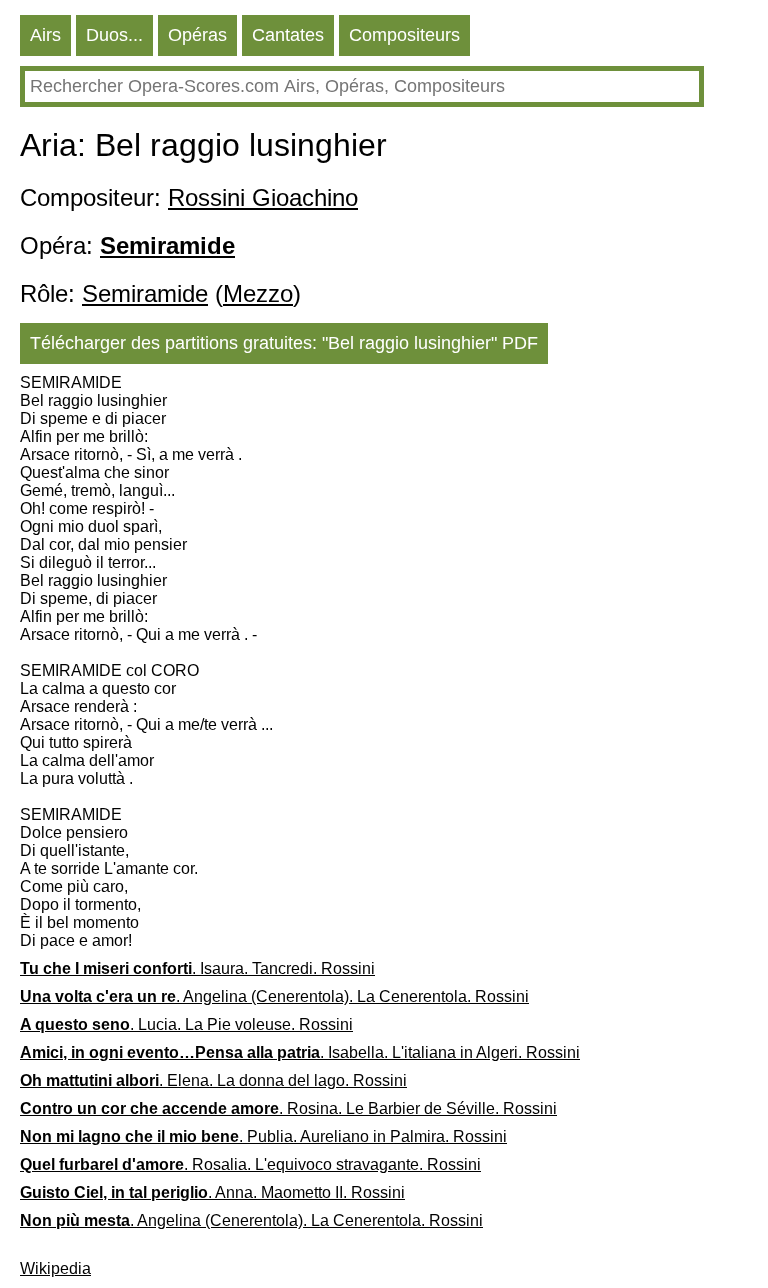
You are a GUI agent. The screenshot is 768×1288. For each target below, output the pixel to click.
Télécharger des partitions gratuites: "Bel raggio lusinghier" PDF (284, 343)
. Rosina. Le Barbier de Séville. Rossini (288, 1108)
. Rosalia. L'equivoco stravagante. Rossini (250, 1164)
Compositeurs (404, 35)
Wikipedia (55, 1268)
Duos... (114, 35)
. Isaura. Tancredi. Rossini (197, 968)
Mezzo (258, 293)
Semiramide (145, 293)
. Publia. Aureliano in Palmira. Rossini (263, 1136)
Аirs (45, 35)
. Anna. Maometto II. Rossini (212, 1192)
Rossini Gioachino (263, 197)
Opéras (197, 35)
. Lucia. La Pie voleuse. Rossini (186, 1024)
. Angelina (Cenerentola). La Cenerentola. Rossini (274, 996)
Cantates (288, 35)
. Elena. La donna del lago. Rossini (213, 1080)
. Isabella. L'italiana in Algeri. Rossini (300, 1052)
